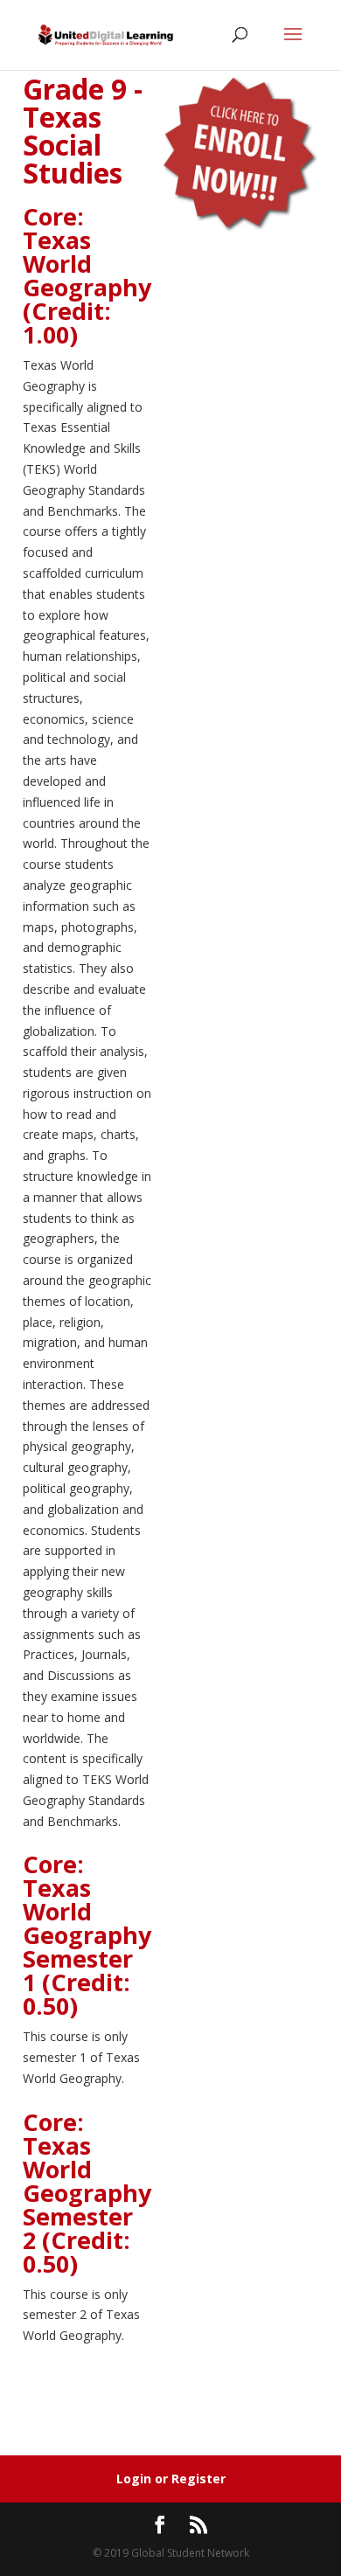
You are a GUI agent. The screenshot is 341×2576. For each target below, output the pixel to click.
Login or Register (171, 2479)
